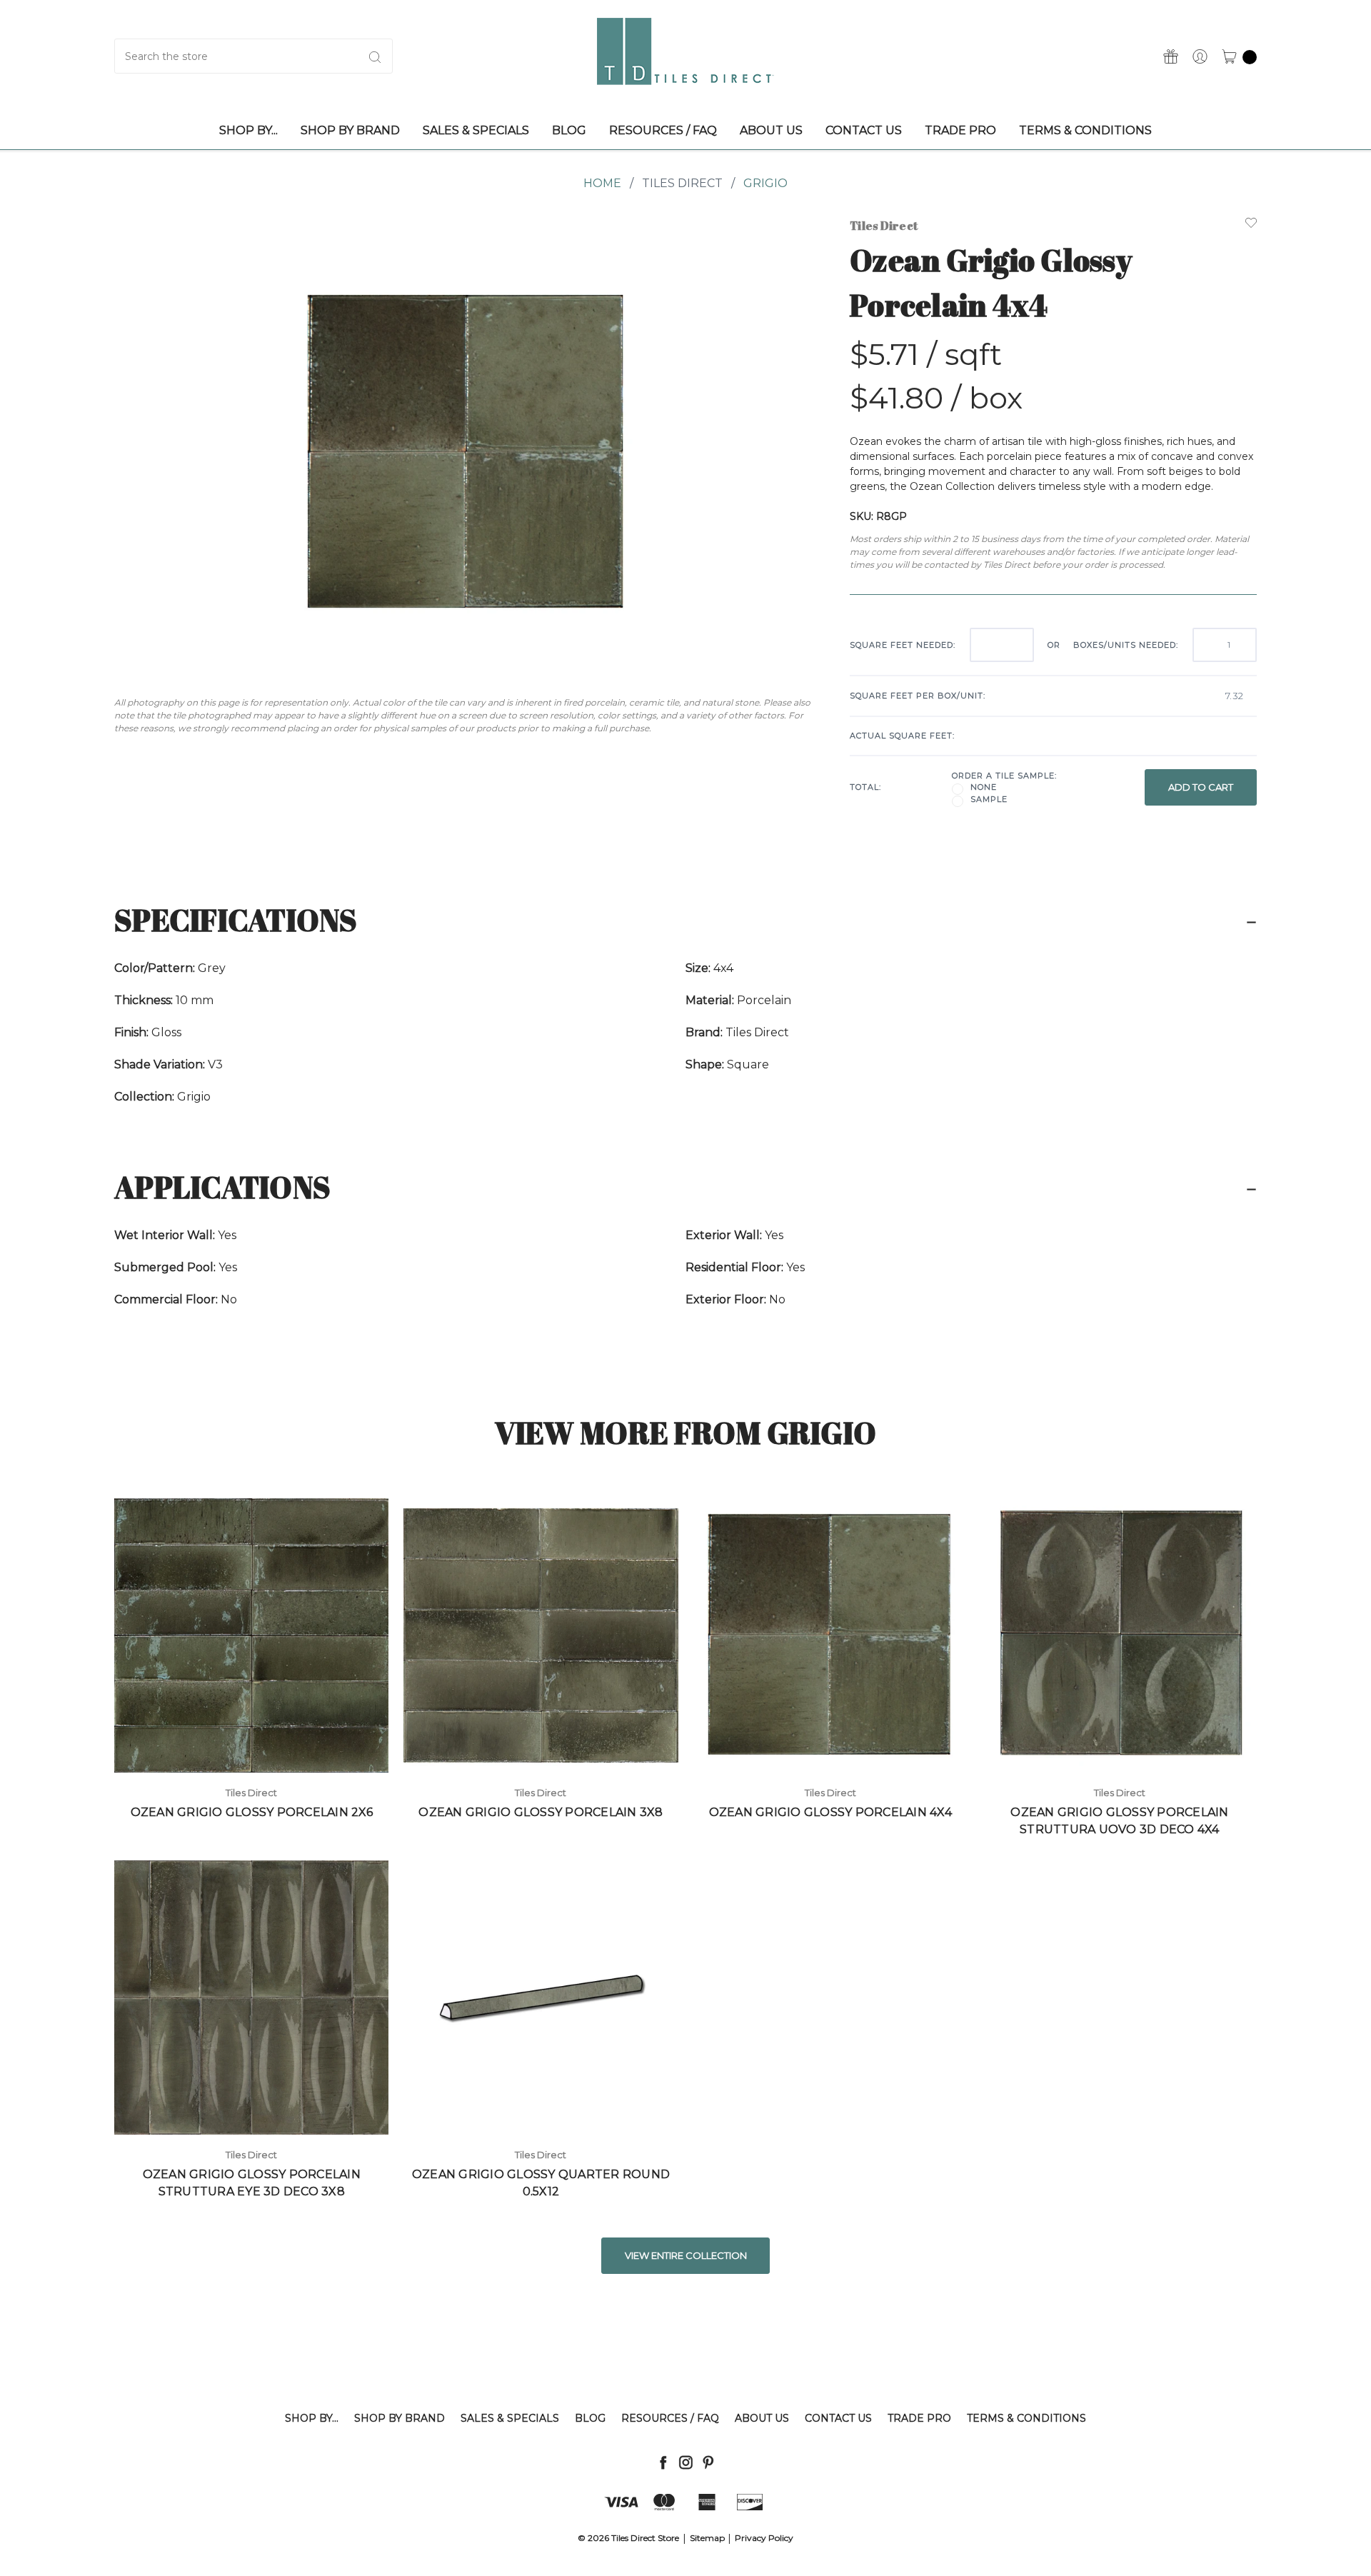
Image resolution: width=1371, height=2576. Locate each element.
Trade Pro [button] (960, 130)
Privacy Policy (764, 2538)
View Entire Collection (686, 2255)
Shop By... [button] (248, 130)
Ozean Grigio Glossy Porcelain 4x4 (830, 1812)
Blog (590, 2418)
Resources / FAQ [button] (663, 130)
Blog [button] (569, 130)
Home (602, 183)
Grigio (765, 183)
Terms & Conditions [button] (1085, 130)
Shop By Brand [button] (350, 130)
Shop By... (312, 2418)
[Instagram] (686, 2462)
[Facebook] (663, 2462)
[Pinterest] (708, 2462)
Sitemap (707, 2538)
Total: (865, 787)
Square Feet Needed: (903, 645)
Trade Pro (919, 2418)
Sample (989, 799)
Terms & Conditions (1026, 2418)
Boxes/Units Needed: (1126, 645)
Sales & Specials (510, 2418)
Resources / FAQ (670, 2418)
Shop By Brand (400, 2418)
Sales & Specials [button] (476, 130)
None (984, 787)
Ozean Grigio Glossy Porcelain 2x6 (252, 1812)
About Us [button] (771, 130)
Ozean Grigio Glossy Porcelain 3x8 (541, 1812)
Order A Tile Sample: (1004, 776)
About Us (762, 2418)
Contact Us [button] (864, 130)
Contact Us (838, 2418)
